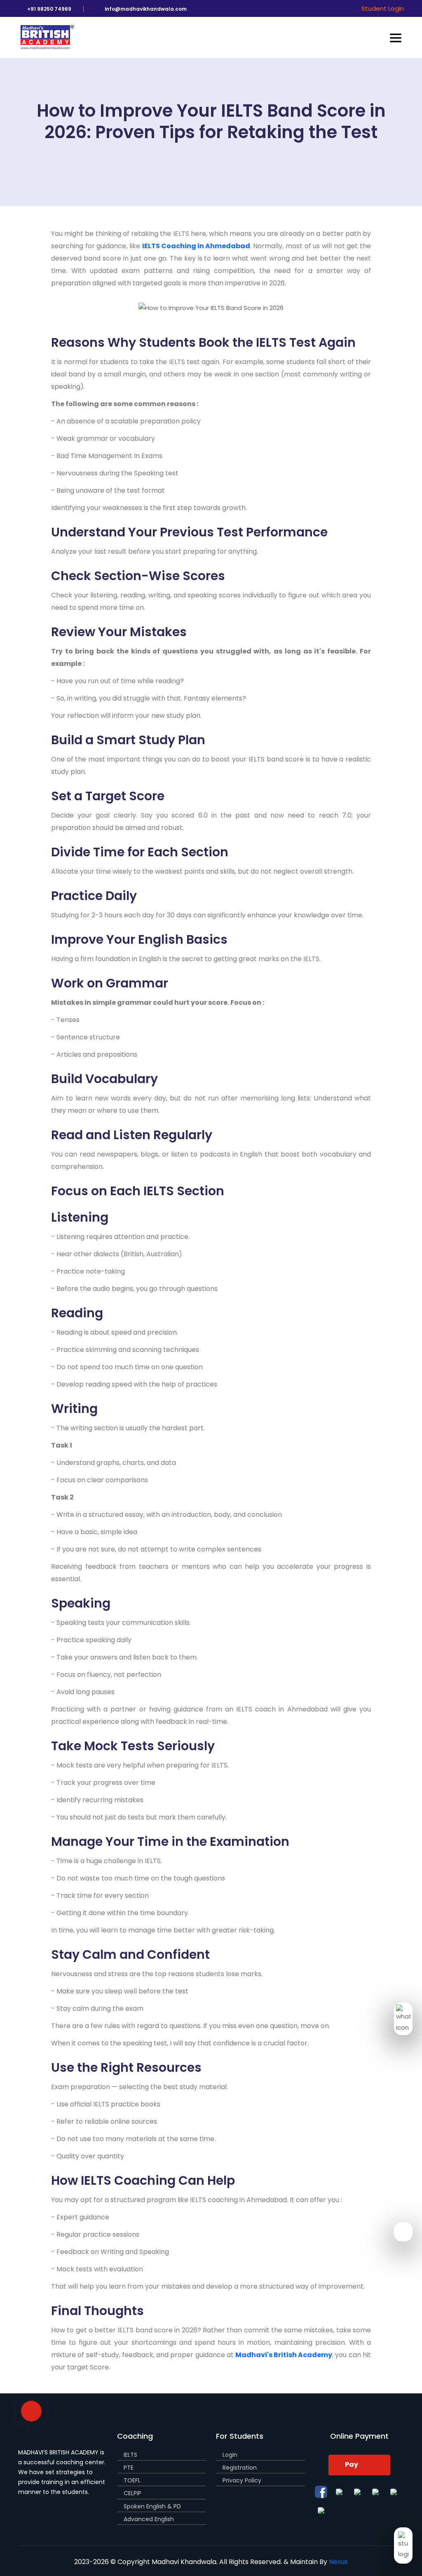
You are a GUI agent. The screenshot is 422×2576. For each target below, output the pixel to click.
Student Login (383, 8)
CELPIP (132, 2493)
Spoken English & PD (152, 2506)
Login (230, 2455)
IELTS (130, 2455)
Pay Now (353, 2468)
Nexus (338, 2562)
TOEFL (132, 2480)
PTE (129, 2468)
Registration (240, 2468)
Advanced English (149, 2519)
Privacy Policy (242, 2480)
